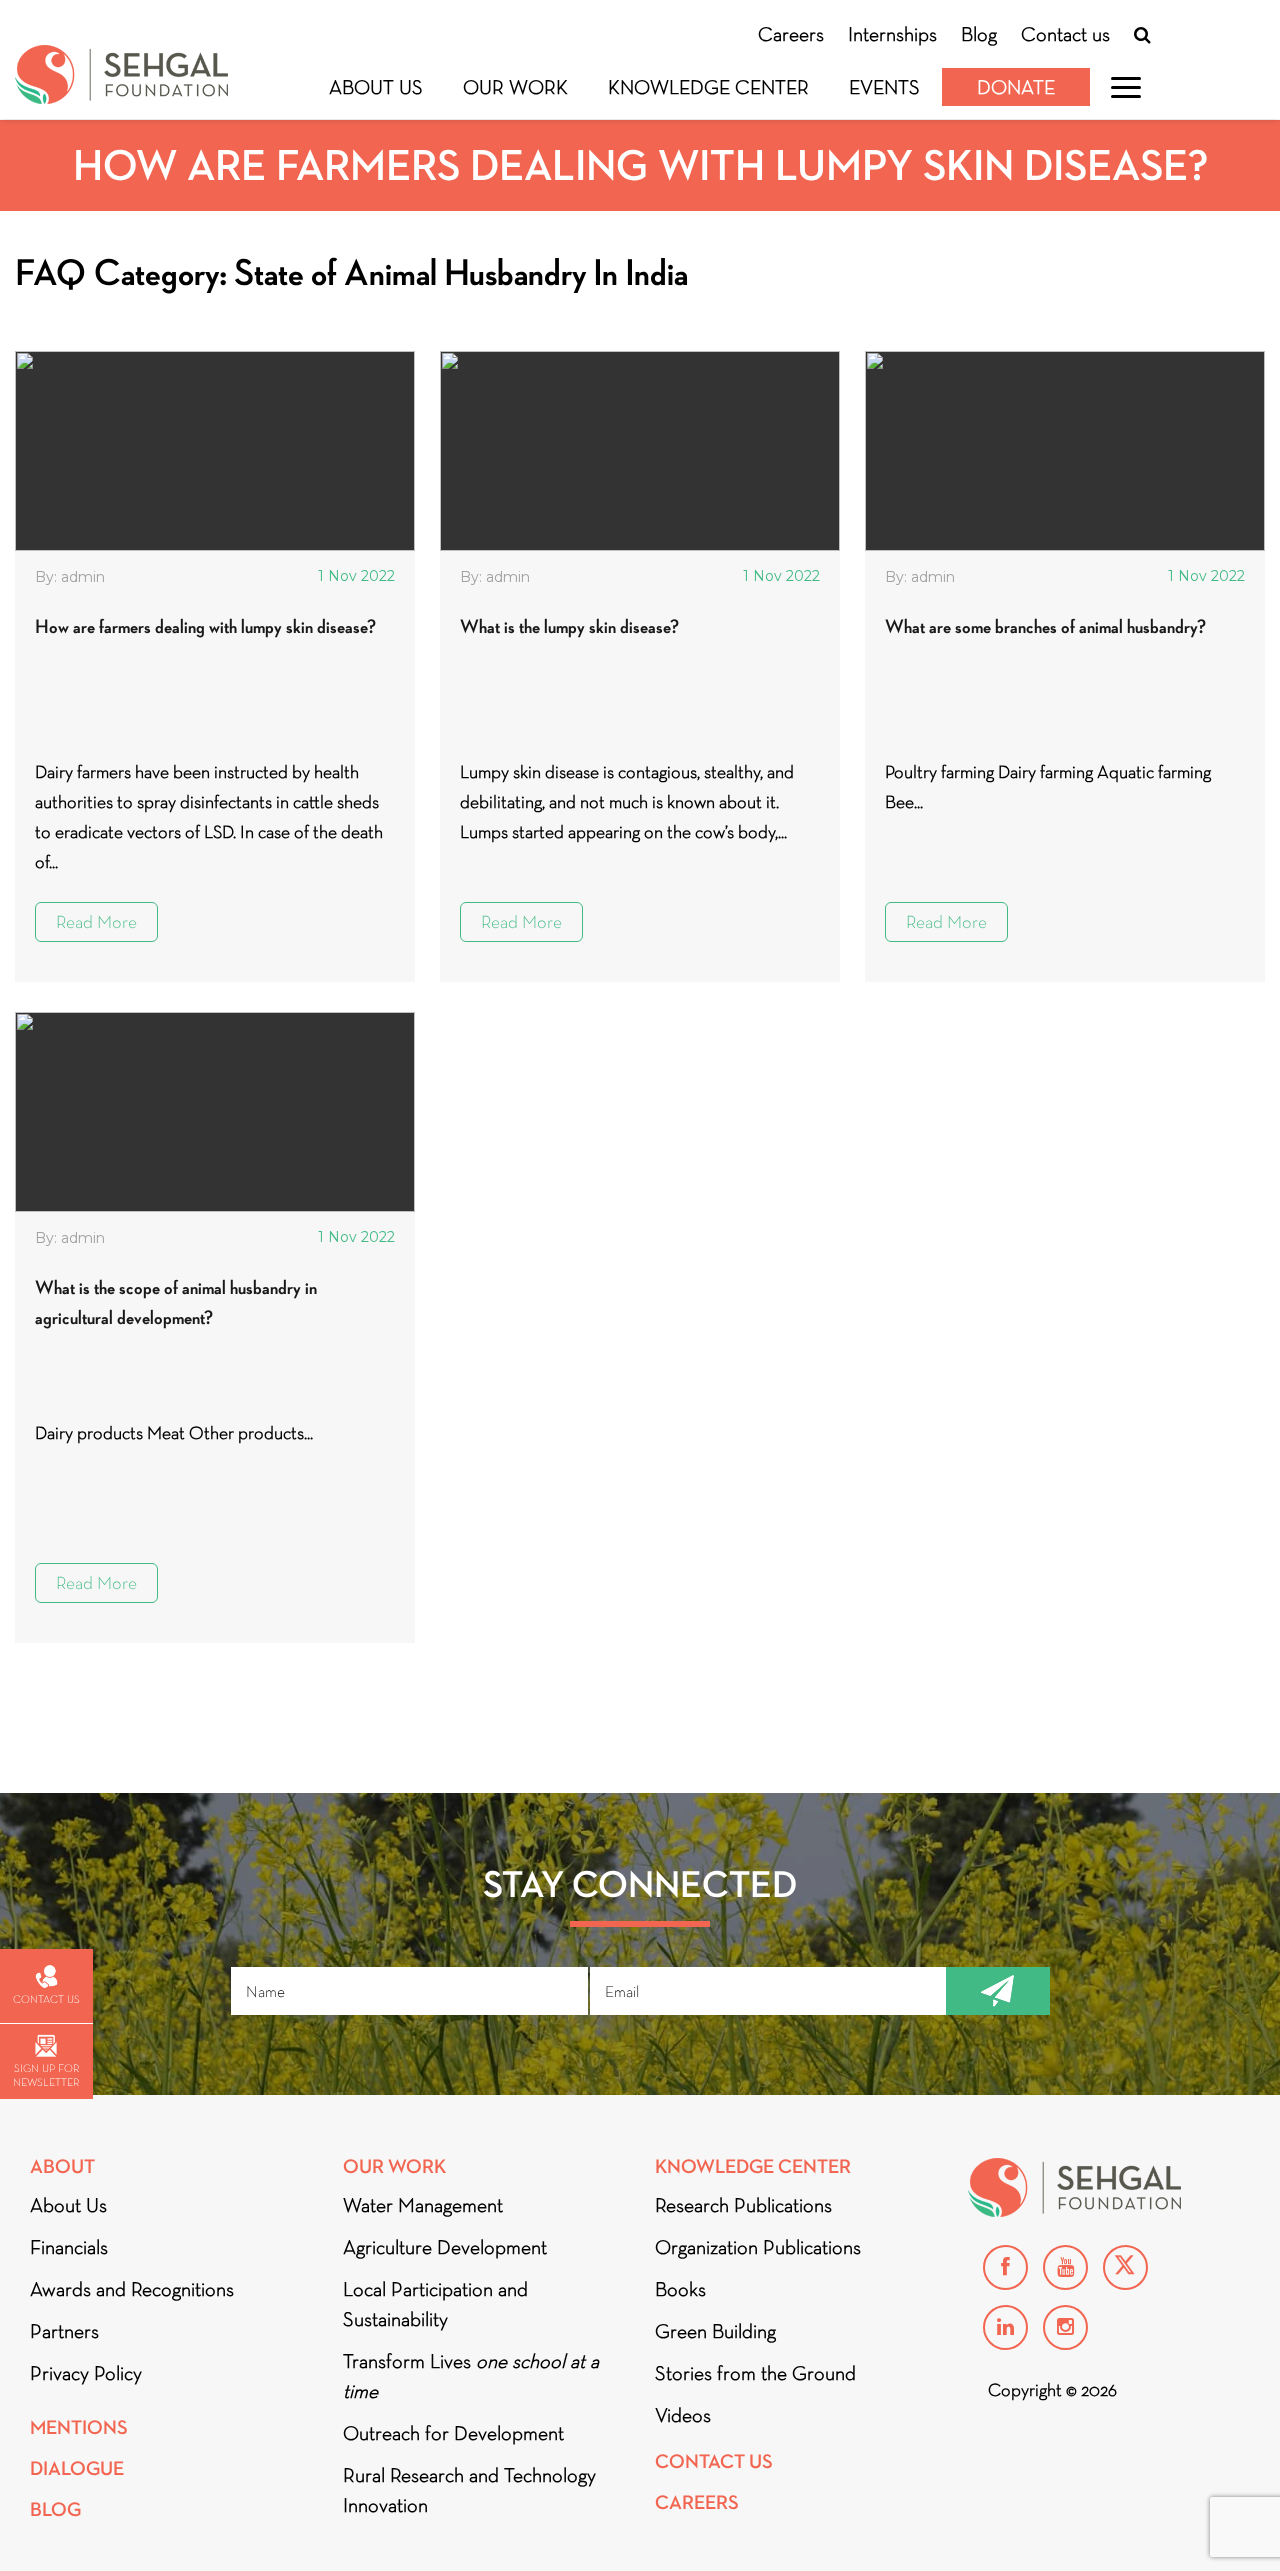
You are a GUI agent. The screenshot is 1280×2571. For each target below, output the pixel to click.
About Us (376, 87)
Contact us (1065, 34)
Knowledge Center (708, 87)
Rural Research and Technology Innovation (469, 2490)
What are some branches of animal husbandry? (1045, 626)
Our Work (515, 87)
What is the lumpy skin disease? (569, 626)
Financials (69, 2247)
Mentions (79, 2427)
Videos (683, 2415)
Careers (791, 34)
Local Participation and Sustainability (435, 2304)
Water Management (423, 2205)
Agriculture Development (445, 2247)
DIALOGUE (77, 2468)
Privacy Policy (86, 2373)
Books (680, 2289)
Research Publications (743, 2205)
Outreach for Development (453, 2433)
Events (884, 87)
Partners (64, 2331)
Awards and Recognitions (132, 2289)
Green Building (715, 2331)
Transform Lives (471, 2376)
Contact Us (714, 2461)
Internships (892, 34)
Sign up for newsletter (46, 2075)
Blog (979, 34)
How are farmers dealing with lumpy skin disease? (205, 626)
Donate (1016, 87)
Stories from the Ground (755, 2373)
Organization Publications (758, 2247)
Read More (96, 922)
